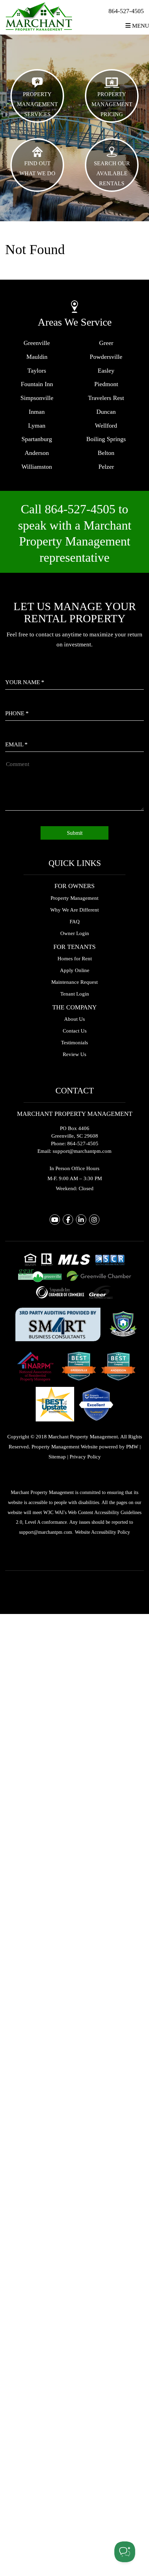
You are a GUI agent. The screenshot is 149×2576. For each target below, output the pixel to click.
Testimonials (74, 1043)
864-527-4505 (126, 11)
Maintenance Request (74, 982)
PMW (132, 1447)
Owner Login (75, 933)
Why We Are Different (74, 910)
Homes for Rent (75, 959)
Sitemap (57, 1457)
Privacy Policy (85, 1457)
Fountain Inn (37, 384)
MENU (140, 26)
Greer (106, 343)
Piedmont (106, 384)
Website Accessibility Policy (102, 1532)
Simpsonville (37, 398)
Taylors (37, 371)
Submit (75, 833)
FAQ (75, 922)
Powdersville (106, 357)
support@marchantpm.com (82, 1151)
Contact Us (75, 1031)
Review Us (74, 1054)
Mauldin (37, 357)
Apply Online (75, 970)
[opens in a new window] (58, 1323)
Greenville (37, 343)
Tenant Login (75, 994)
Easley (106, 371)
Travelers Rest (106, 398)
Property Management (74, 898)
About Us (74, 1019)
